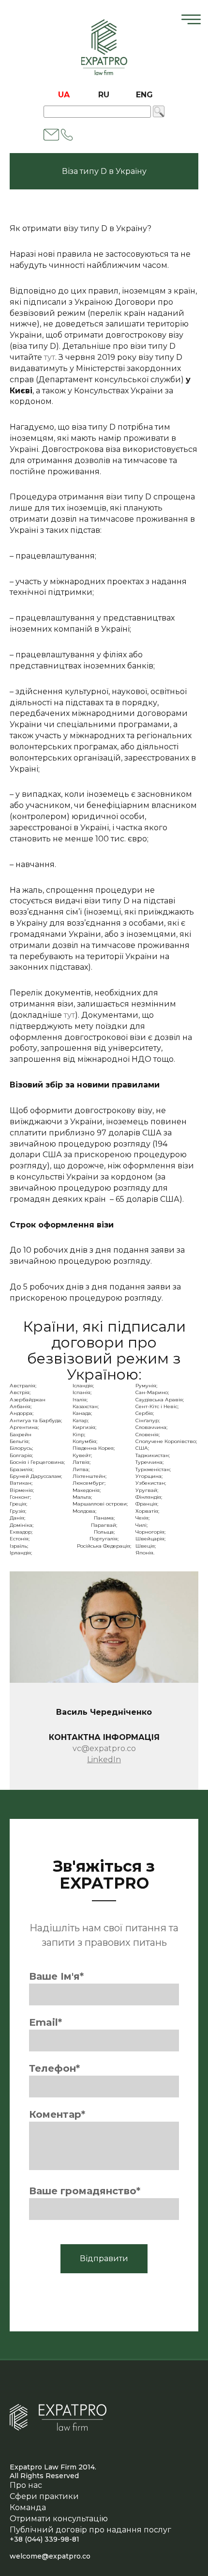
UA (64, 95)
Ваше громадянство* (85, 2191)
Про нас (26, 2485)
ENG (144, 95)
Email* (45, 2022)
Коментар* (57, 2114)
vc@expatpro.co (104, 1748)
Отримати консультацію (59, 2519)
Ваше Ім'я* (56, 1976)
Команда (28, 2507)
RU (104, 95)
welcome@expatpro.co (50, 2556)
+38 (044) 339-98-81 (45, 2539)
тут (50, 357)
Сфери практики (44, 2496)
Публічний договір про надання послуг (90, 2530)
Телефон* (54, 2068)
